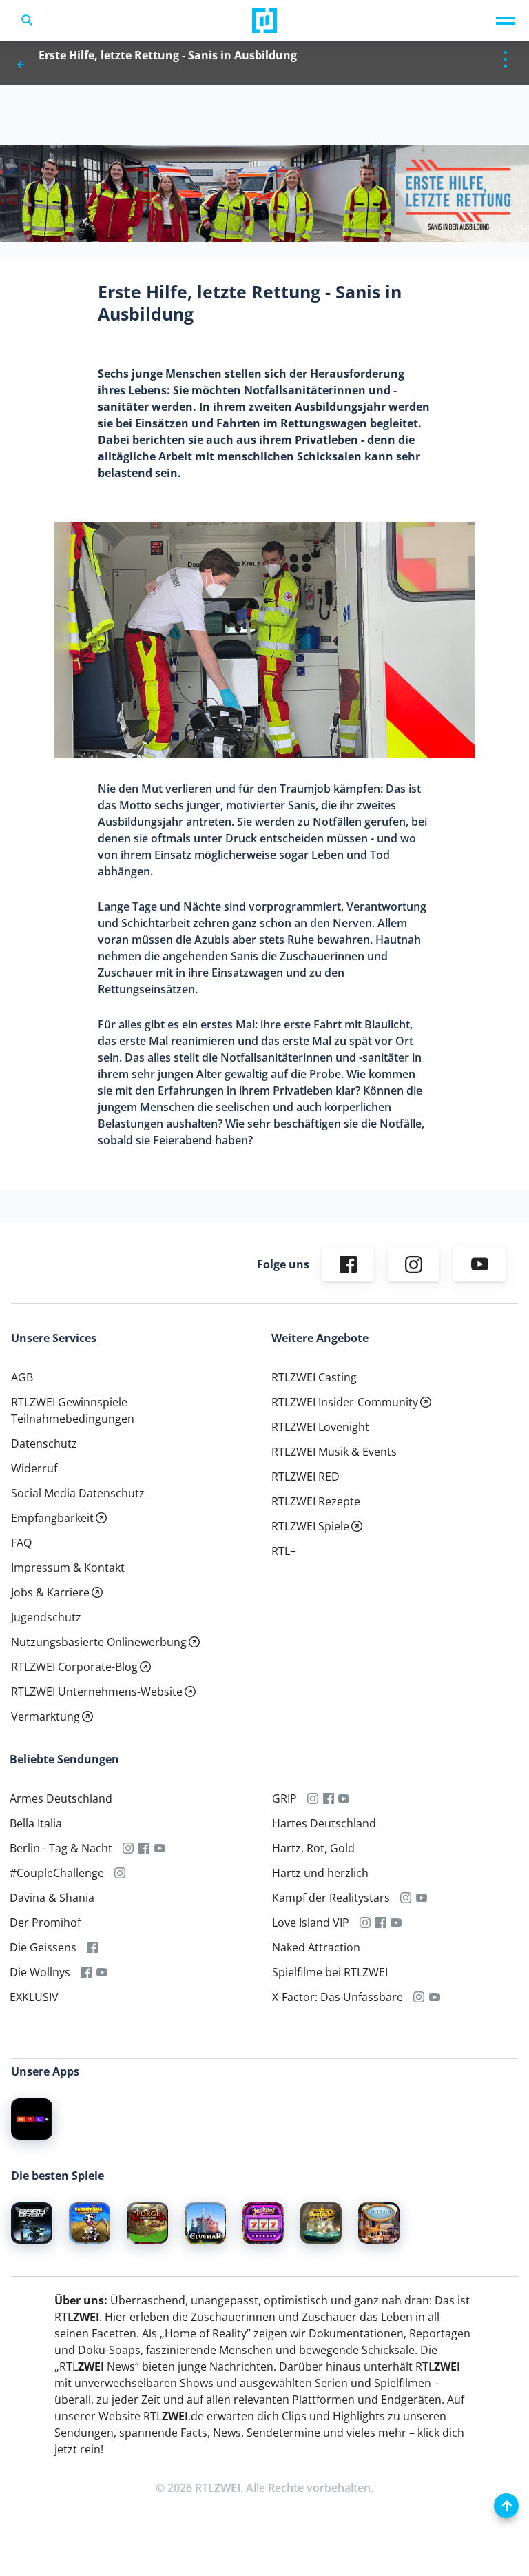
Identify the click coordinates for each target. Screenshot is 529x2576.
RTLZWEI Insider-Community (345, 1402)
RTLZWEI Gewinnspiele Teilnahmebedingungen (73, 1410)
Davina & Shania (52, 1898)
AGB (22, 1377)
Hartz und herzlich (320, 1873)
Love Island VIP (311, 1923)
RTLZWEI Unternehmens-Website (97, 1692)
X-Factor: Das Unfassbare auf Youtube (434, 1997)
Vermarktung (45, 1716)
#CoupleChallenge (57, 1873)
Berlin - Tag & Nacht (61, 1848)
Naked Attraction (316, 1947)
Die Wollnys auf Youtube (102, 1972)
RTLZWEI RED (305, 1477)
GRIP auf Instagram (313, 1798)
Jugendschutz (46, 1617)
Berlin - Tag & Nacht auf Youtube (160, 1848)
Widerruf (34, 1468)
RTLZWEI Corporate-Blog (74, 1667)
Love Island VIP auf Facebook (381, 1923)
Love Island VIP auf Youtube (396, 1923)
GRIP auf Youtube (344, 1798)
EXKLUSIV (34, 1997)
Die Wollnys (40, 1972)
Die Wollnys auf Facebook (86, 1972)
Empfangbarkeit (52, 1518)
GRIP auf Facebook (328, 1798)
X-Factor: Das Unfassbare (338, 1997)
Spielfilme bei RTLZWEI (330, 1972)
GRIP (284, 1798)
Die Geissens (43, 1947)
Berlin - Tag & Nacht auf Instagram (128, 1848)
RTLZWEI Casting (314, 1377)
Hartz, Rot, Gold (313, 1848)
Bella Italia (36, 1823)
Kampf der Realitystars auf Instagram (406, 1898)
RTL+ (284, 1551)
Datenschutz (44, 1443)
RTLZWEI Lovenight (320, 1427)
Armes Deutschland (61, 1798)
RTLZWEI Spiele (310, 1526)
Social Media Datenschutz (78, 1493)
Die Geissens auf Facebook (93, 1947)
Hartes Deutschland (324, 1823)
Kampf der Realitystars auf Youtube (421, 1898)
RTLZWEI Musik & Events (334, 1452)
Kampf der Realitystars (331, 1898)
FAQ (21, 1543)
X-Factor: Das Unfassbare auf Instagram (419, 1997)
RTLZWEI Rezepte (316, 1501)
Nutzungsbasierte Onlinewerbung (99, 1642)
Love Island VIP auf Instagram (365, 1923)
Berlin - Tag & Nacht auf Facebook (144, 1848)
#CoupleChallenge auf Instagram (120, 1873)
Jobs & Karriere (50, 1592)
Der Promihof (45, 1923)
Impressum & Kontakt (68, 1568)
